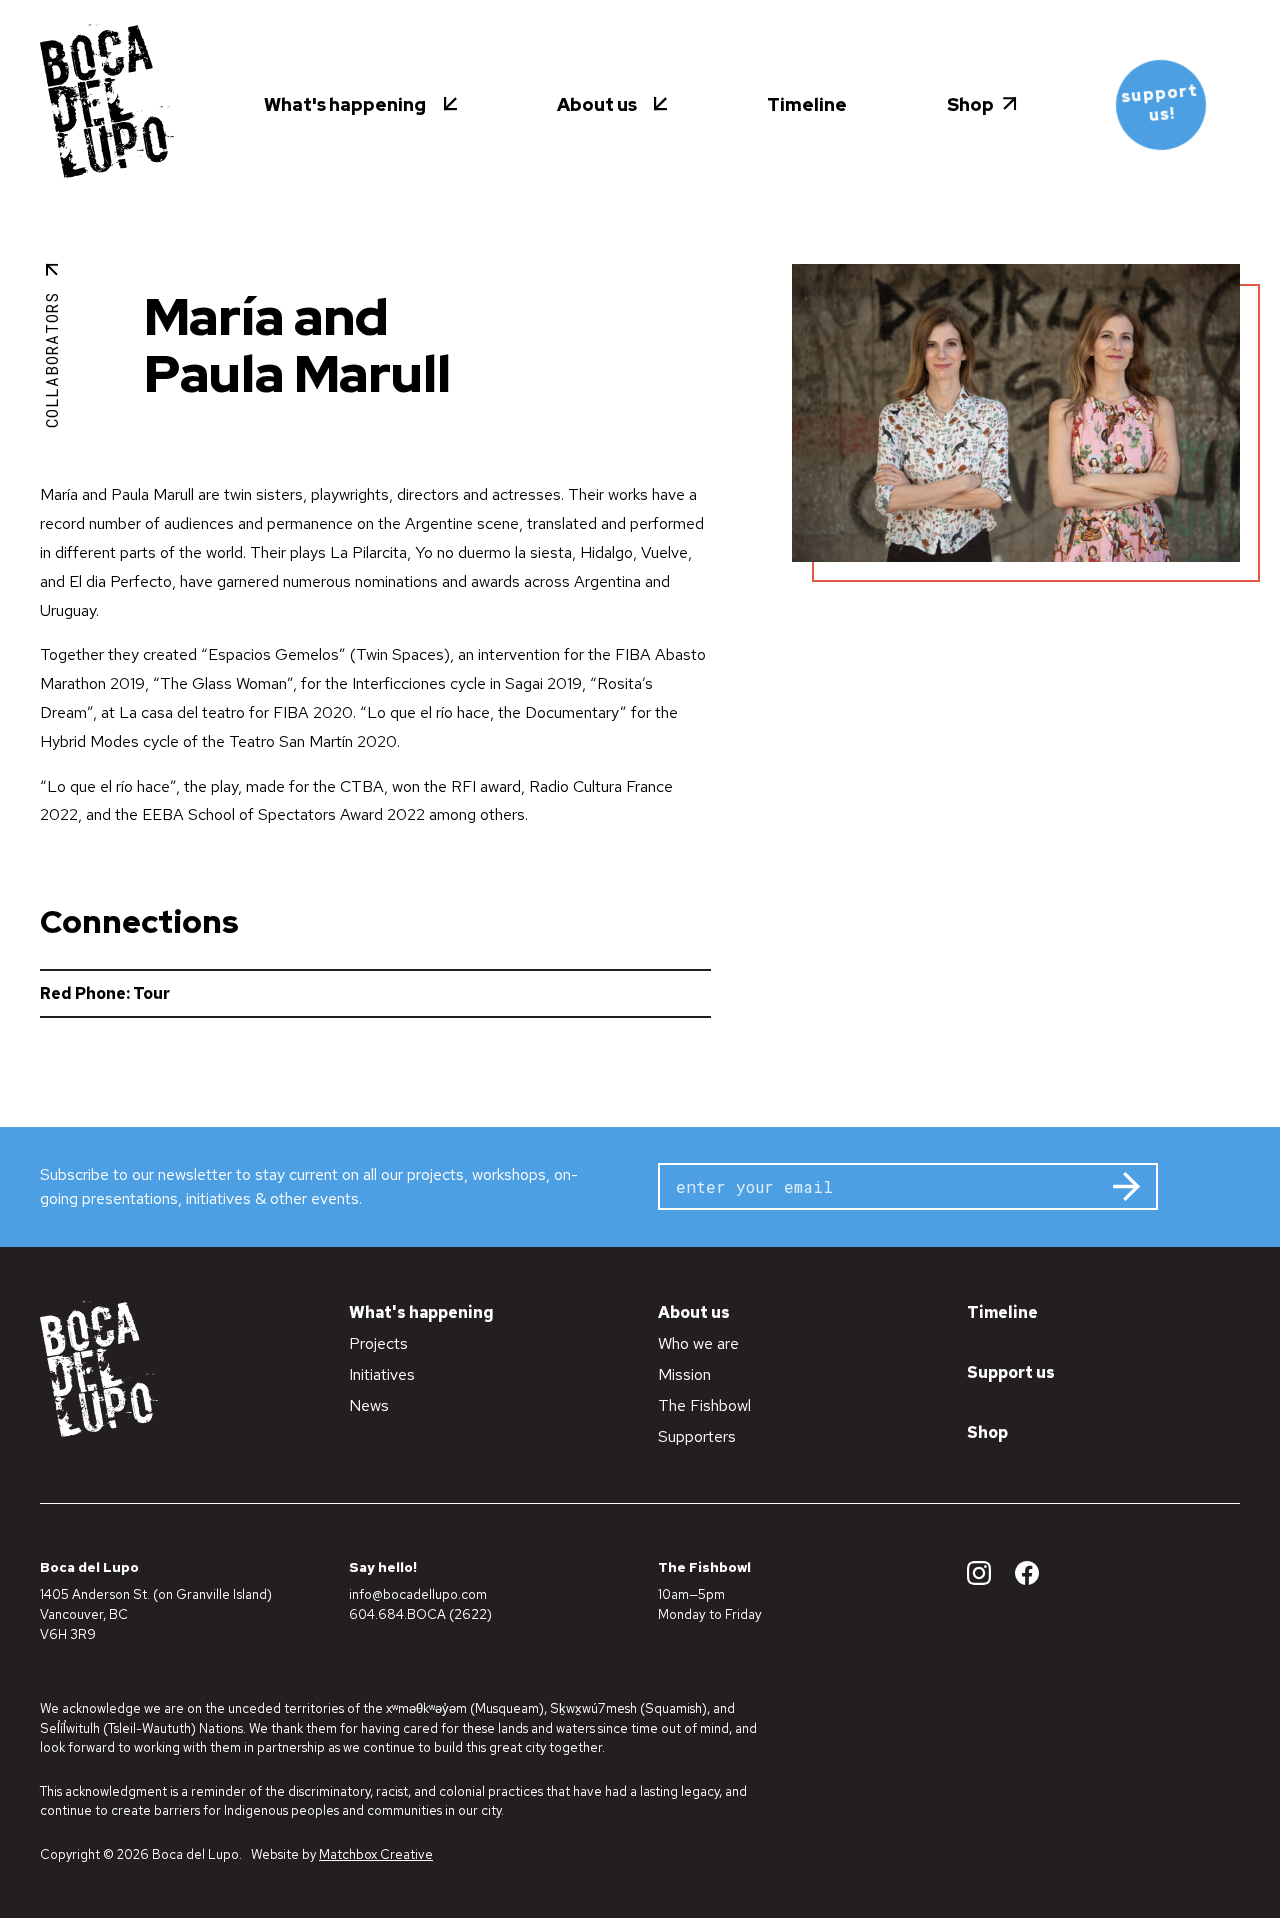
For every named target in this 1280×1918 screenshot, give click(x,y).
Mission (684, 1374)
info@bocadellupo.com (418, 1594)
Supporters (697, 1436)
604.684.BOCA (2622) (420, 1614)
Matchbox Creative (376, 1854)
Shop (987, 1432)
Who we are (698, 1343)
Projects (378, 1343)
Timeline (1002, 1312)
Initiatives (382, 1374)
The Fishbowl (704, 1405)
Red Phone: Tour (105, 993)
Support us (1011, 1372)
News (369, 1405)
